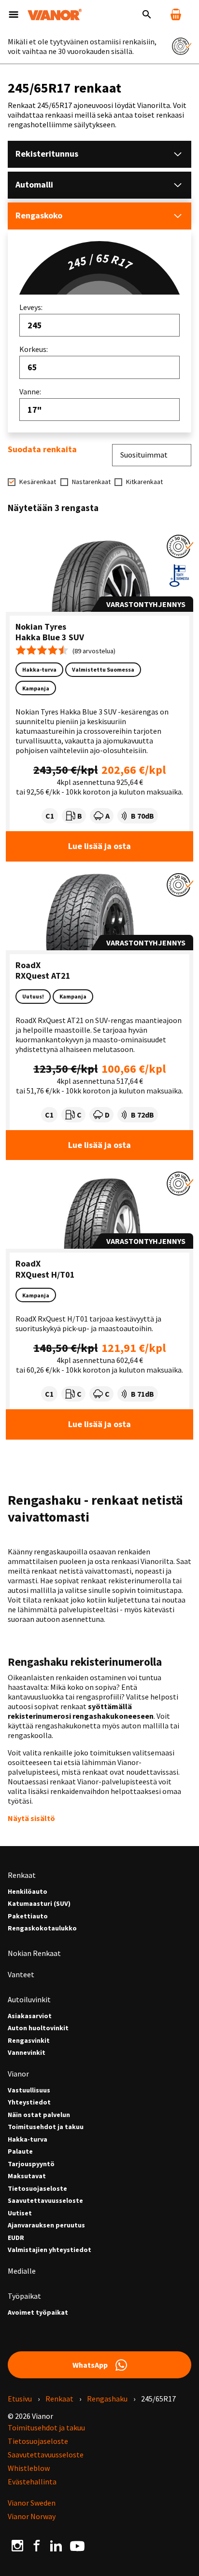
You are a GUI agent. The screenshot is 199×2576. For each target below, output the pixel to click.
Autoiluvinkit (29, 1999)
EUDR (16, 2238)
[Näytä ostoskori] (176, 14)
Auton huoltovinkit (38, 2028)
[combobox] (99, 325)
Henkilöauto (28, 1892)
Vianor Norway (32, 2516)
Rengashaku (107, 2399)
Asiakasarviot (30, 2016)
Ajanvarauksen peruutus (46, 2225)
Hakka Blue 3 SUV (50, 637)
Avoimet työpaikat (38, 2313)
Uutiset (20, 2213)
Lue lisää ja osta (99, 846)
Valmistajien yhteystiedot (50, 2250)
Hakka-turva (28, 2139)
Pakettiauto (28, 1916)
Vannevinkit (27, 2053)
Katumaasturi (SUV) (39, 1904)
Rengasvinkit (29, 2041)
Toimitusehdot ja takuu (46, 2127)
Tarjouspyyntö (31, 2164)
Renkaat (22, 1875)
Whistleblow (29, 2468)
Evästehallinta (32, 2482)
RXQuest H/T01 (45, 1275)
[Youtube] (77, 2545)
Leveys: (31, 307)
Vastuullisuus (29, 2090)
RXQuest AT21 (43, 976)
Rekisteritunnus (47, 154)
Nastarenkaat (91, 482)
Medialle (22, 2271)
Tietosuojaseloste (37, 2189)
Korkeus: (34, 349)
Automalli (34, 184)
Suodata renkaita (42, 449)
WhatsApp (90, 2365)
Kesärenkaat (38, 482)
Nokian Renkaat (34, 1953)
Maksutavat (27, 2176)
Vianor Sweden (32, 2503)
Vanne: (30, 391)
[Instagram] (17, 2545)
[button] (180, 546)
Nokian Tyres (41, 627)
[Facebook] (37, 2545)
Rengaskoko (39, 215)
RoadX (28, 965)
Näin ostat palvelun (39, 2115)
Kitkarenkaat (144, 482)
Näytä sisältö (31, 1818)
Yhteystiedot (29, 2102)
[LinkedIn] (56, 2545)
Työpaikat (24, 2296)
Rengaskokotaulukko (42, 1928)
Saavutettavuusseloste (45, 2201)
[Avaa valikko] (14, 14)
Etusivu (20, 2399)
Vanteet (21, 1974)
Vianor (18, 2074)
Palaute (20, 2151)
